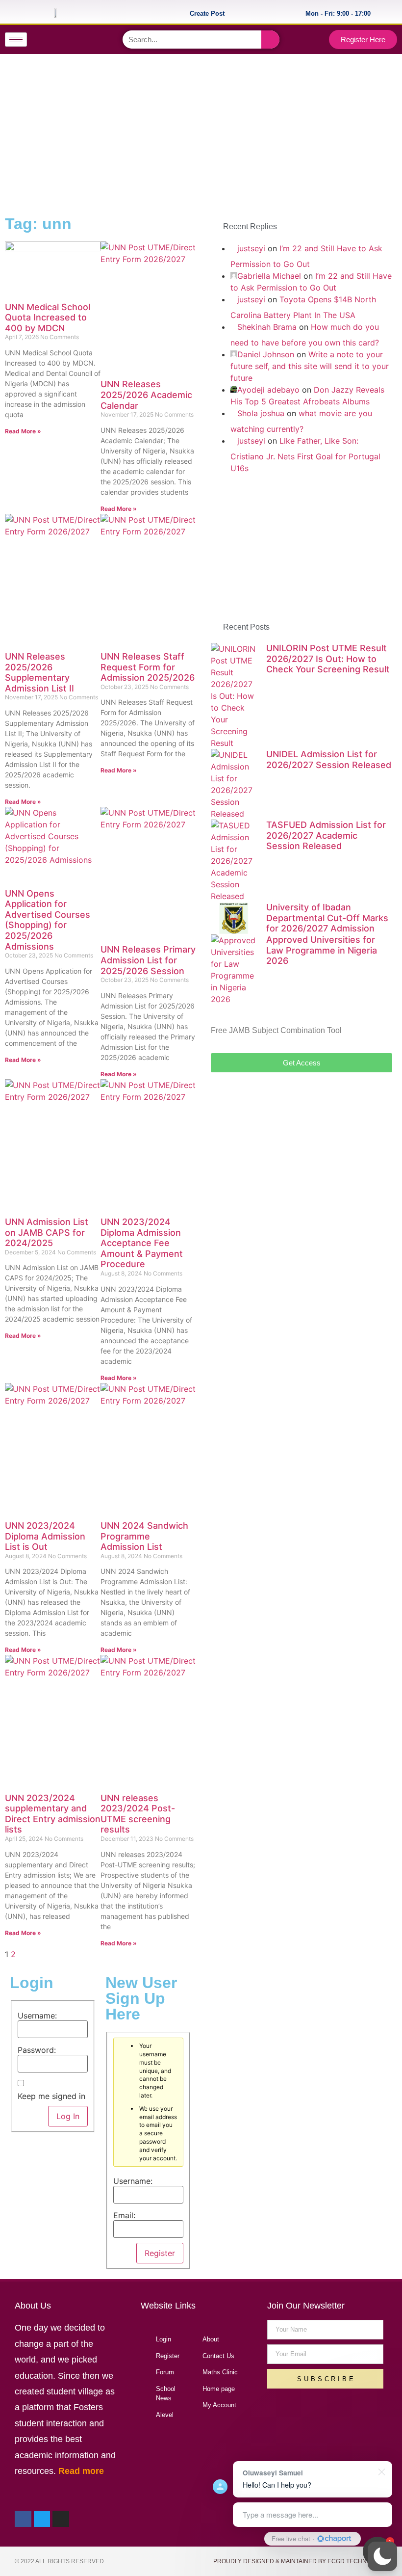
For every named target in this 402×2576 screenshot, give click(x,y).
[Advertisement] (200, 133)
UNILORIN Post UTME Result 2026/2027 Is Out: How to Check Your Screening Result (328, 659)
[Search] (270, 40)
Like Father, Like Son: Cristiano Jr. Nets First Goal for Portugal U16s (305, 454)
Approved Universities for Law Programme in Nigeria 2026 (322, 950)
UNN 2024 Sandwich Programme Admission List (144, 1536)
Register (160, 2253)
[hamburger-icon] (16, 40)
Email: (124, 2215)
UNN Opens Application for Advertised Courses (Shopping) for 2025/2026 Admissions (48, 920)
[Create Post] (234, 12)
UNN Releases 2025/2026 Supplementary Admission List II (39, 672)
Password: (37, 2050)
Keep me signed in (51, 2096)
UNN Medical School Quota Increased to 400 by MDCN (48, 318)
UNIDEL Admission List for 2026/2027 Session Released (329, 759)
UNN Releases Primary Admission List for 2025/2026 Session (148, 960)
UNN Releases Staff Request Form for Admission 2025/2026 (148, 667)
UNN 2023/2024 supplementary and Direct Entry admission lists (53, 1814)
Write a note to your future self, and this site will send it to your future (310, 366)
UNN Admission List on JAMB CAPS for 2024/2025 (47, 1232)
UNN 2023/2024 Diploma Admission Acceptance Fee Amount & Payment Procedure (142, 1243)
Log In (68, 2116)
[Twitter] (73, 40)
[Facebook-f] (53, 40)
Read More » (23, 431)
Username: (37, 2016)
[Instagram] (92, 40)
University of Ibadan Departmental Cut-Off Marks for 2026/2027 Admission (327, 918)
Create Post (207, 13)
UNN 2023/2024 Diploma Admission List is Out (45, 1536)
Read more (81, 2471)
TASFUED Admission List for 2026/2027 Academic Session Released (326, 835)
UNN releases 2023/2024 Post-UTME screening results (138, 1814)
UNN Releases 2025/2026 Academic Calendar (146, 395)
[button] (382, 2556)
